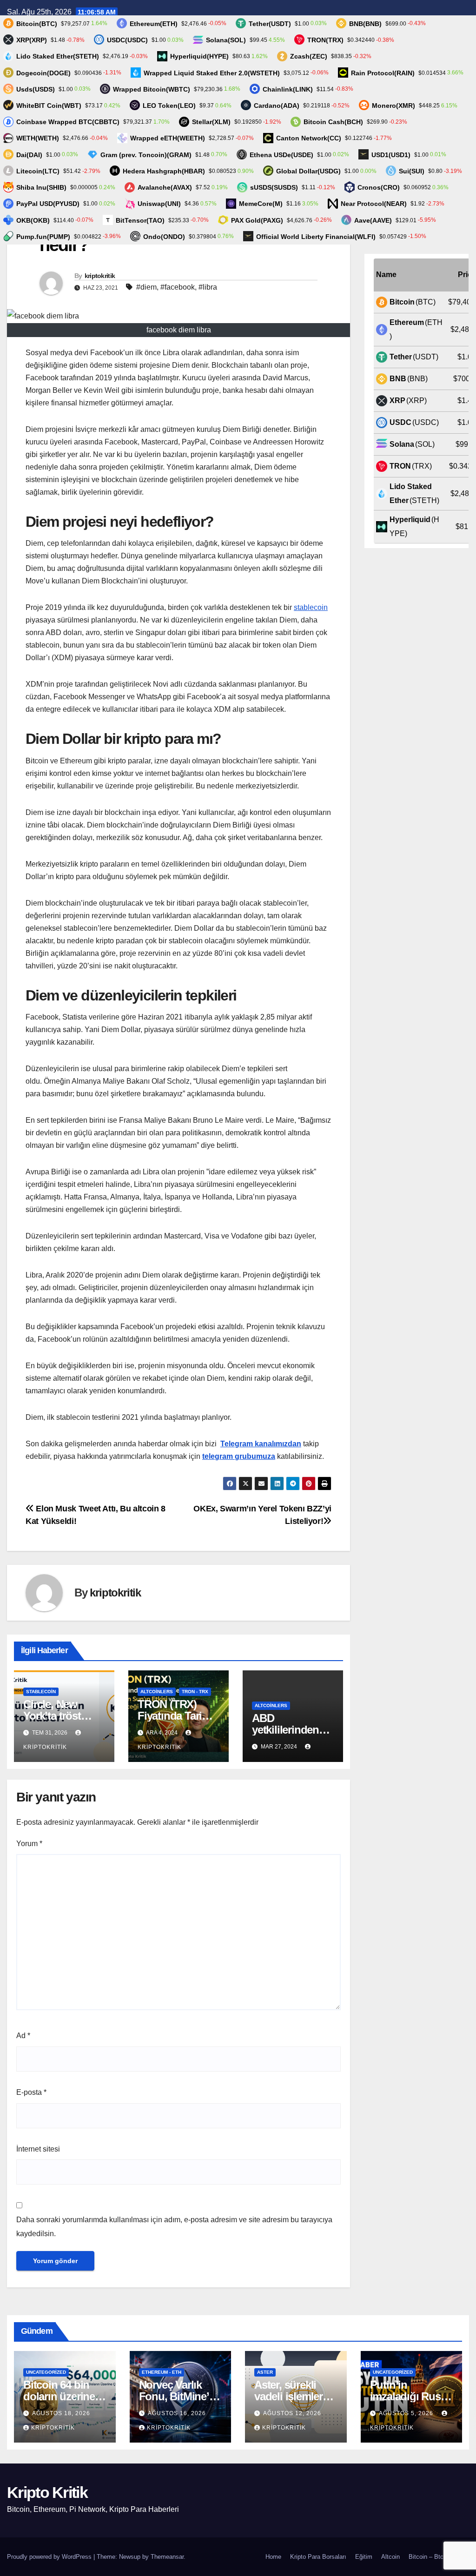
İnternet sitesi (38, 2149)
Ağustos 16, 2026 (177, 2413)
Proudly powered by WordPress (50, 2557)
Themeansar (167, 2557)
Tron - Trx (195, 1692)
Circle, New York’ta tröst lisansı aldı (52, 1716)
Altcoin (390, 2557)
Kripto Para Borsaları (318, 2557)
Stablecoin (41, 1692)
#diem (146, 287)
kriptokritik (100, 276)
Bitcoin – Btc (426, 2557)
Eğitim (364, 2557)
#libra (208, 287)
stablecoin (311, 607)
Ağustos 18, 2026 (61, 2413)
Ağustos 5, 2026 (407, 2413)
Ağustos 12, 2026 (292, 2413)
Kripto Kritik (47, 2492)
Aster (265, 2372)
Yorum (29, 1844)
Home (273, 2557)
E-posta (31, 2092)
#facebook (178, 287)
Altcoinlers (157, 1692)
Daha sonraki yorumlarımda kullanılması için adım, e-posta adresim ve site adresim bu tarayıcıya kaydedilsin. (174, 2227)
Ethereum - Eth (162, 2372)
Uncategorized (46, 2372)
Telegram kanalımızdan (261, 1444)
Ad (23, 2036)
